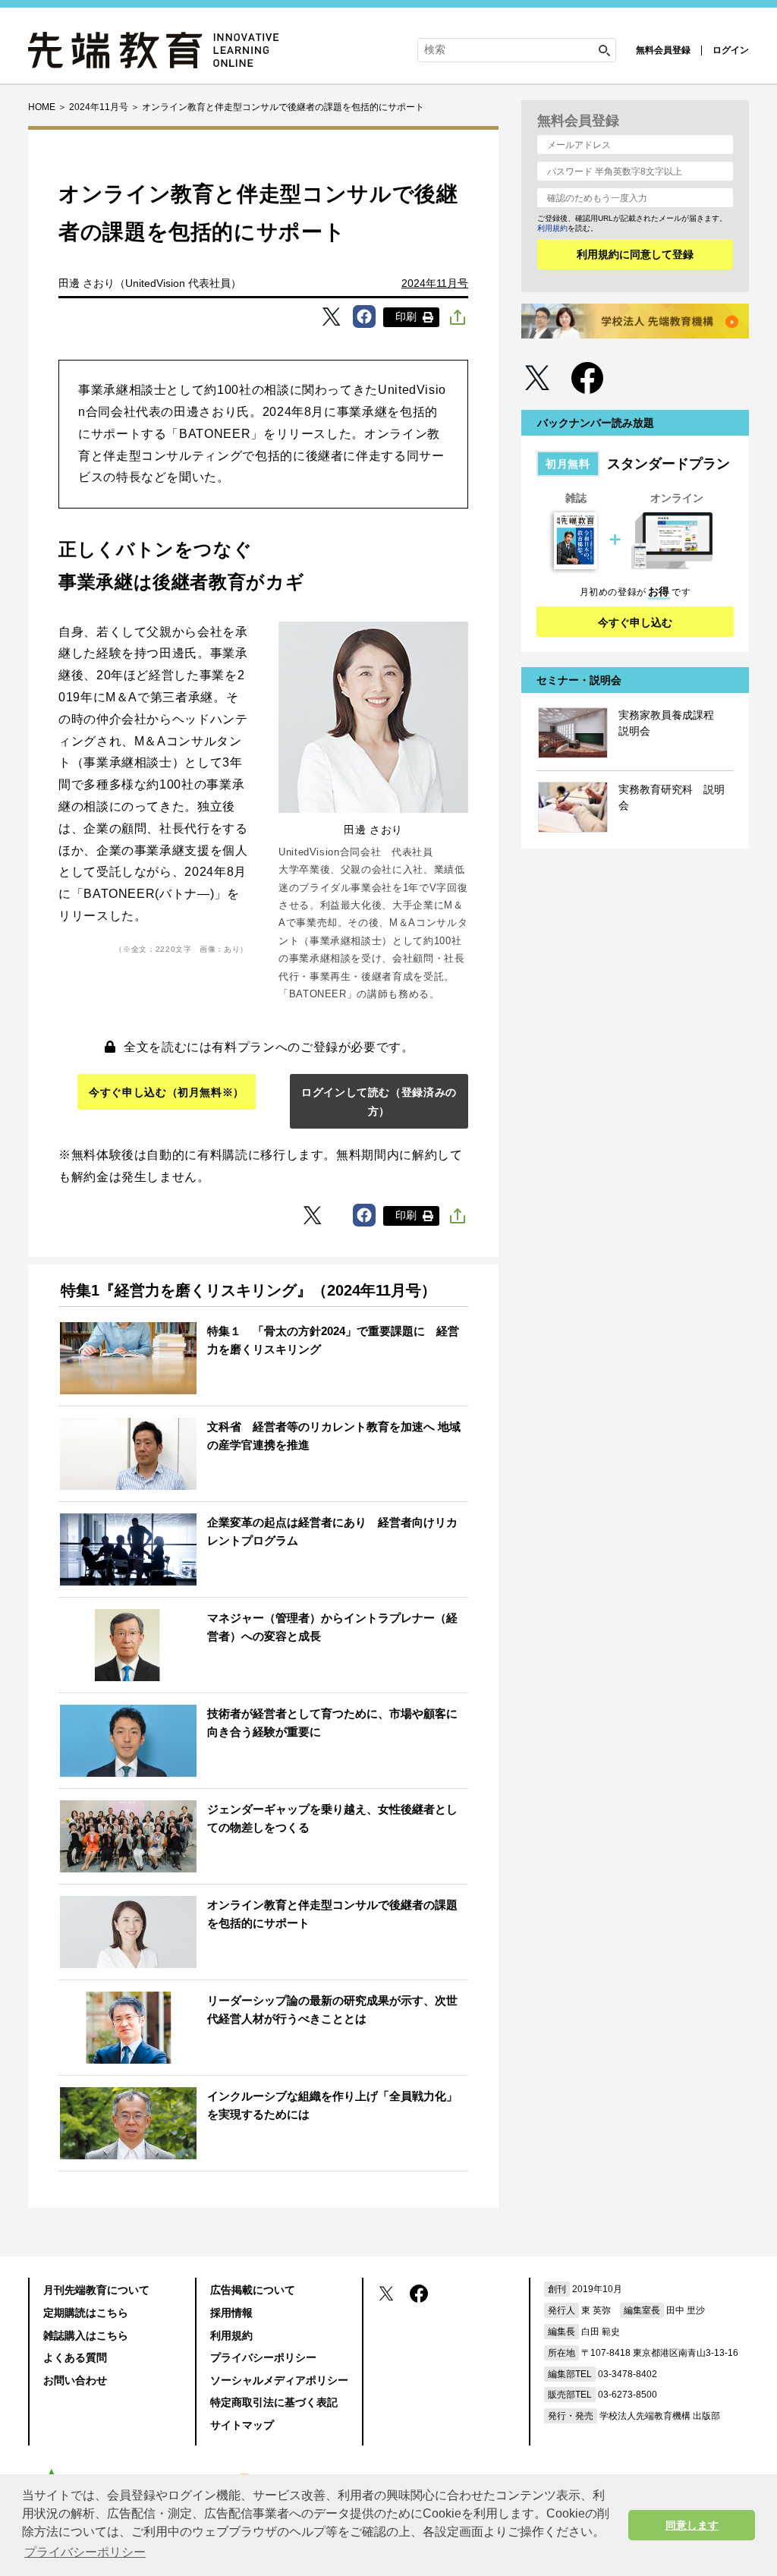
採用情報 (231, 2313)
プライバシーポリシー (263, 2357)
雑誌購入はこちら (86, 2335)
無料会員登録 (663, 50)
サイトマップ (242, 2425)
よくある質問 (75, 2357)
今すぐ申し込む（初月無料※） (167, 1092)
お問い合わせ (75, 2380)
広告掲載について (253, 2290)
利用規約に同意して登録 (635, 254)
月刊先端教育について (96, 2290)
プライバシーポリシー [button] (85, 2552)
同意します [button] (692, 2525)
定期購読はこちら (86, 2313)
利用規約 (552, 228)
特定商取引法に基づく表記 (274, 2402)
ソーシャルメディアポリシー (279, 2380)
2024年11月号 (435, 283)
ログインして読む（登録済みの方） (379, 1102)
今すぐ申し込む (635, 622)
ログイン (731, 50)
